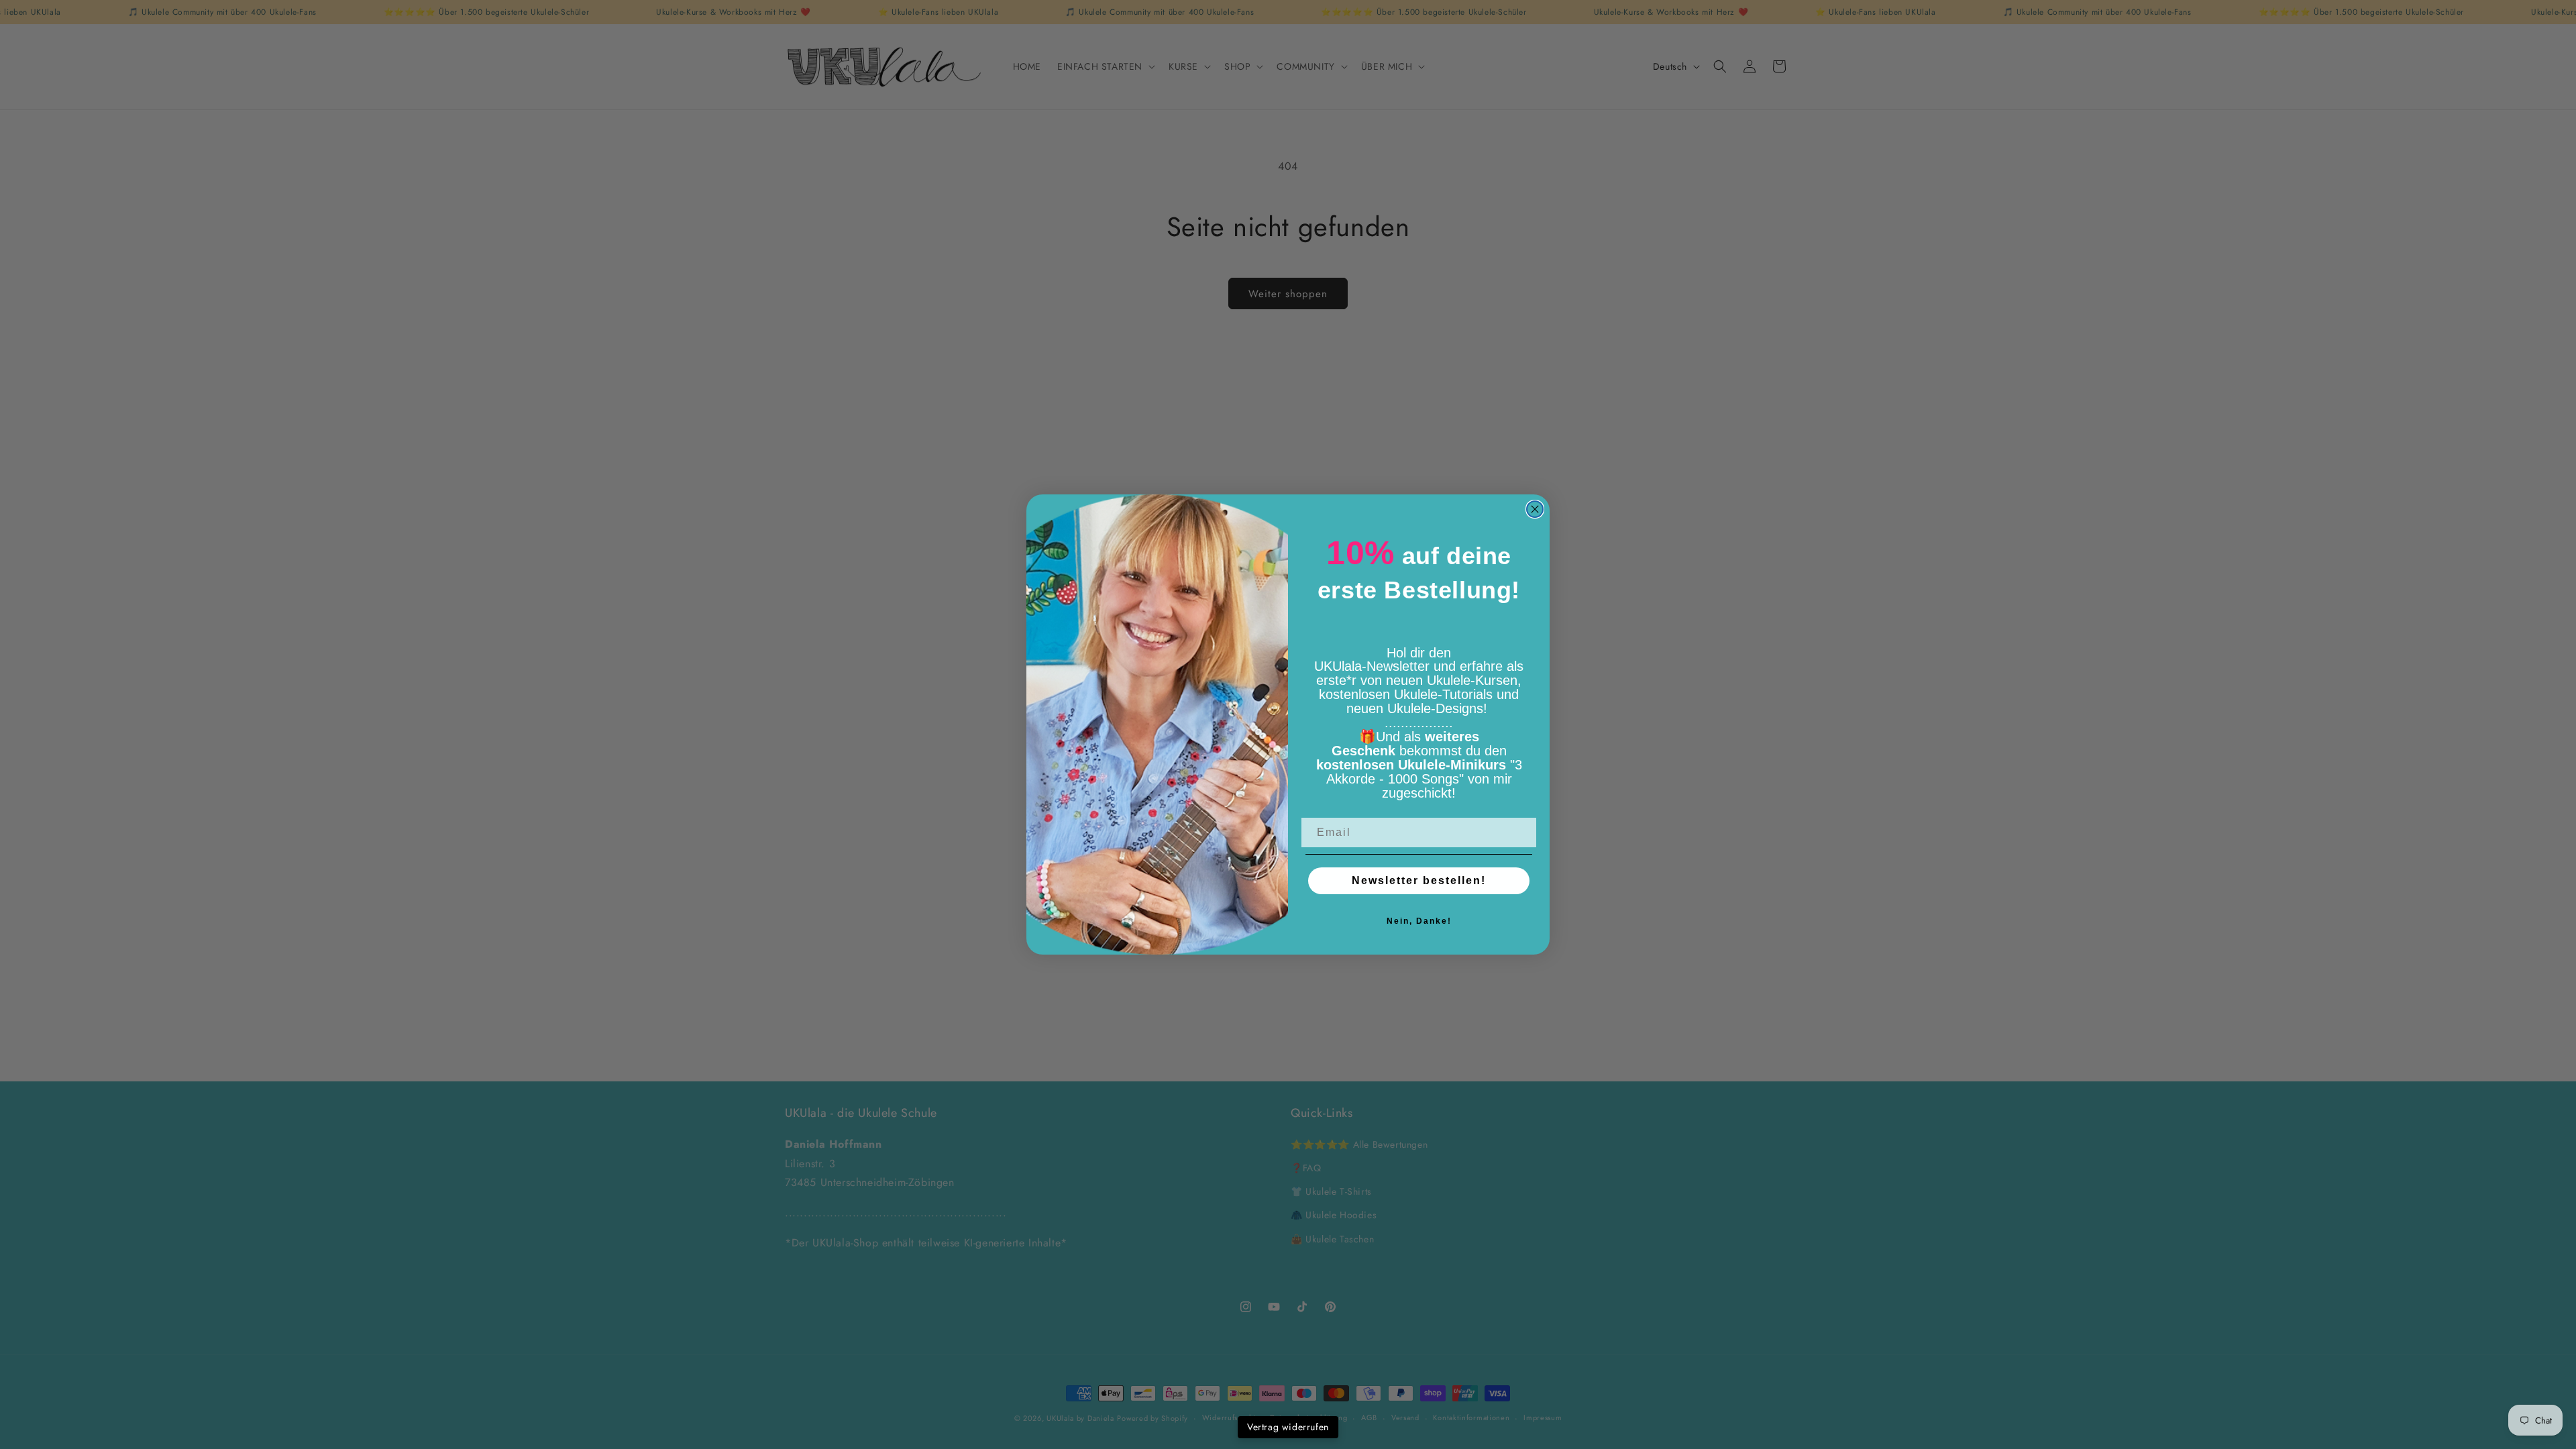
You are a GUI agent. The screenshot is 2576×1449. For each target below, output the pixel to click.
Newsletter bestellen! (1419, 880)
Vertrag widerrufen (1288, 1427)
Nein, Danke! (1419, 921)
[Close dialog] (1535, 509)
